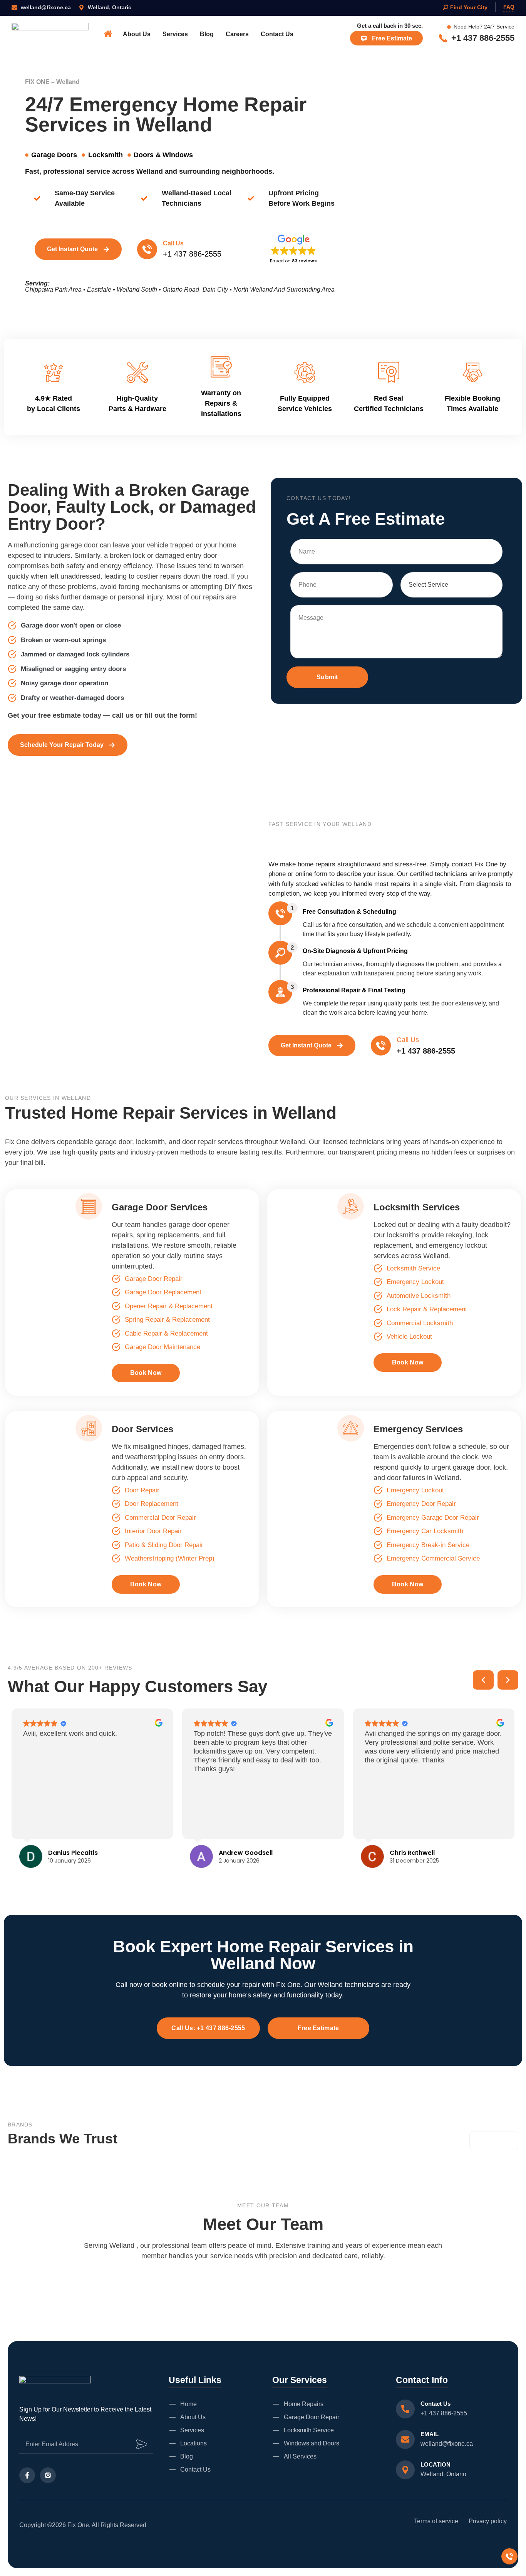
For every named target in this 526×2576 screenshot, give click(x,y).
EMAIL (430, 2434)
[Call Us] (147, 249)
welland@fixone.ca (447, 2444)
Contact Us (277, 34)
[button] (293, 248)
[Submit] (142, 2444)
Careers (237, 34)
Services (175, 34)
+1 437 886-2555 (444, 2413)
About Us (137, 34)
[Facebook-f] (27, 2475)
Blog (207, 34)
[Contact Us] (405, 2409)
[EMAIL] (405, 2439)
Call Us (173, 243)
